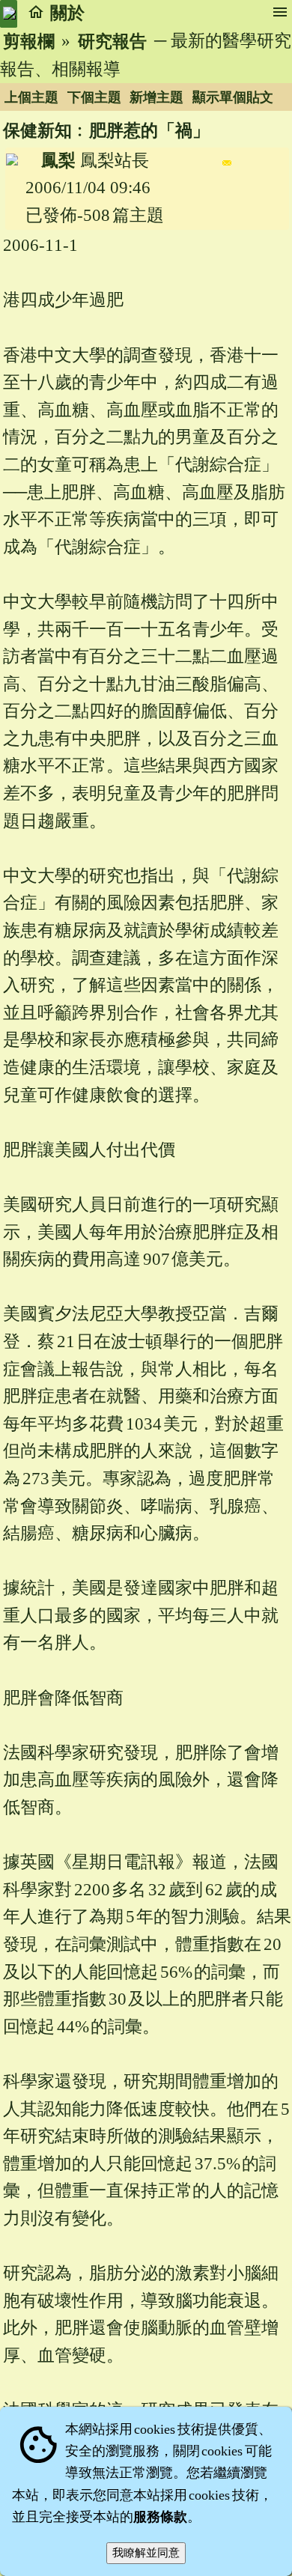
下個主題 (94, 97)
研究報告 (112, 42)
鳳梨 (58, 161)
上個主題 (31, 97)
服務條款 (160, 2517)
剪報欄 (29, 42)
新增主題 (156, 97)
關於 (67, 13)
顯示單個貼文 (233, 97)
